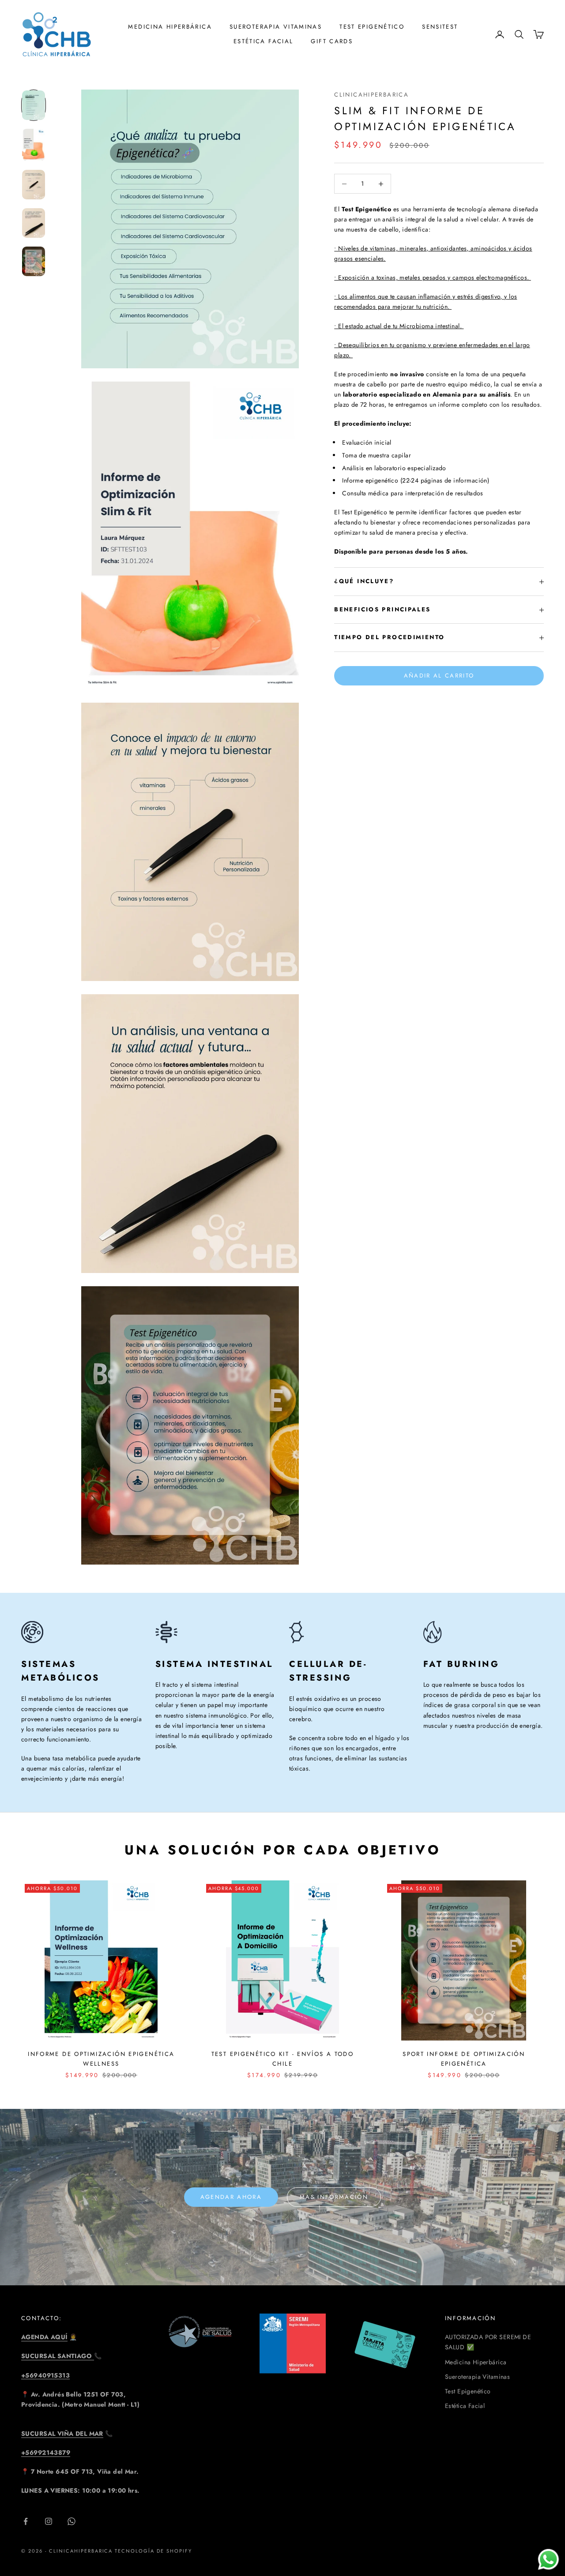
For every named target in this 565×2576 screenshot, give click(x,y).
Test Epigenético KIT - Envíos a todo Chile (283, 2059)
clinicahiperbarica (371, 95)
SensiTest (440, 27)
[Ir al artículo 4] (34, 223)
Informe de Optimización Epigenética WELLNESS (101, 2059)
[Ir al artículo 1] (34, 105)
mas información (334, 2197)
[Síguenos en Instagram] (49, 2521)
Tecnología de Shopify (153, 2551)
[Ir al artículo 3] (34, 185)
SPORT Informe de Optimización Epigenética (464, 2059)
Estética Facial (264, 41)
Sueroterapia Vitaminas (276, 27)
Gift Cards (332, 41)
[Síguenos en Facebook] (26, 2521)
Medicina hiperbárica (170, 27)
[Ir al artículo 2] (34, 145)
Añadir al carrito (439, 676)
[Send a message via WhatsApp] (548, 2559)
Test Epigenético (372, 27)
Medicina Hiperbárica (476, 2362)
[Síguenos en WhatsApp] (72, 2521)
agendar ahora (231, 2197)
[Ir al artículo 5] (34, 261)
